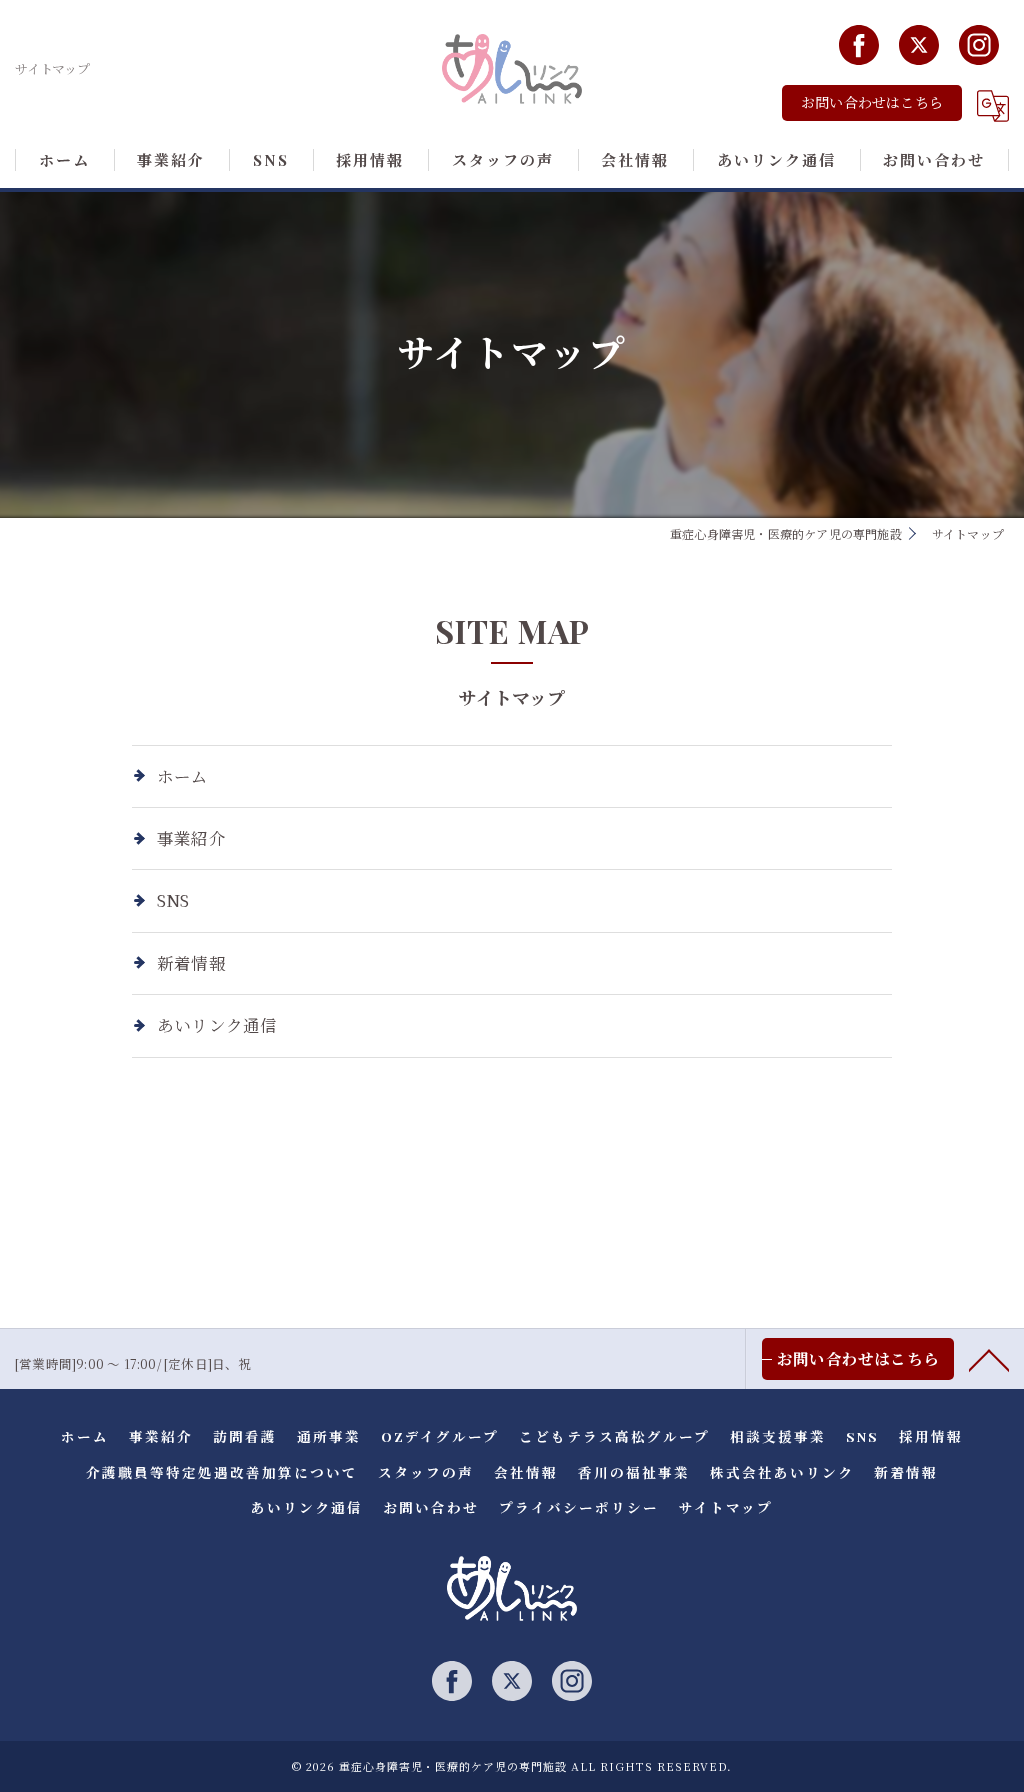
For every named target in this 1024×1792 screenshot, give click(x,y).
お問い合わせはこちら (872, 102)
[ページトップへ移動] (989, 1359)
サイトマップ (726, 1507)
